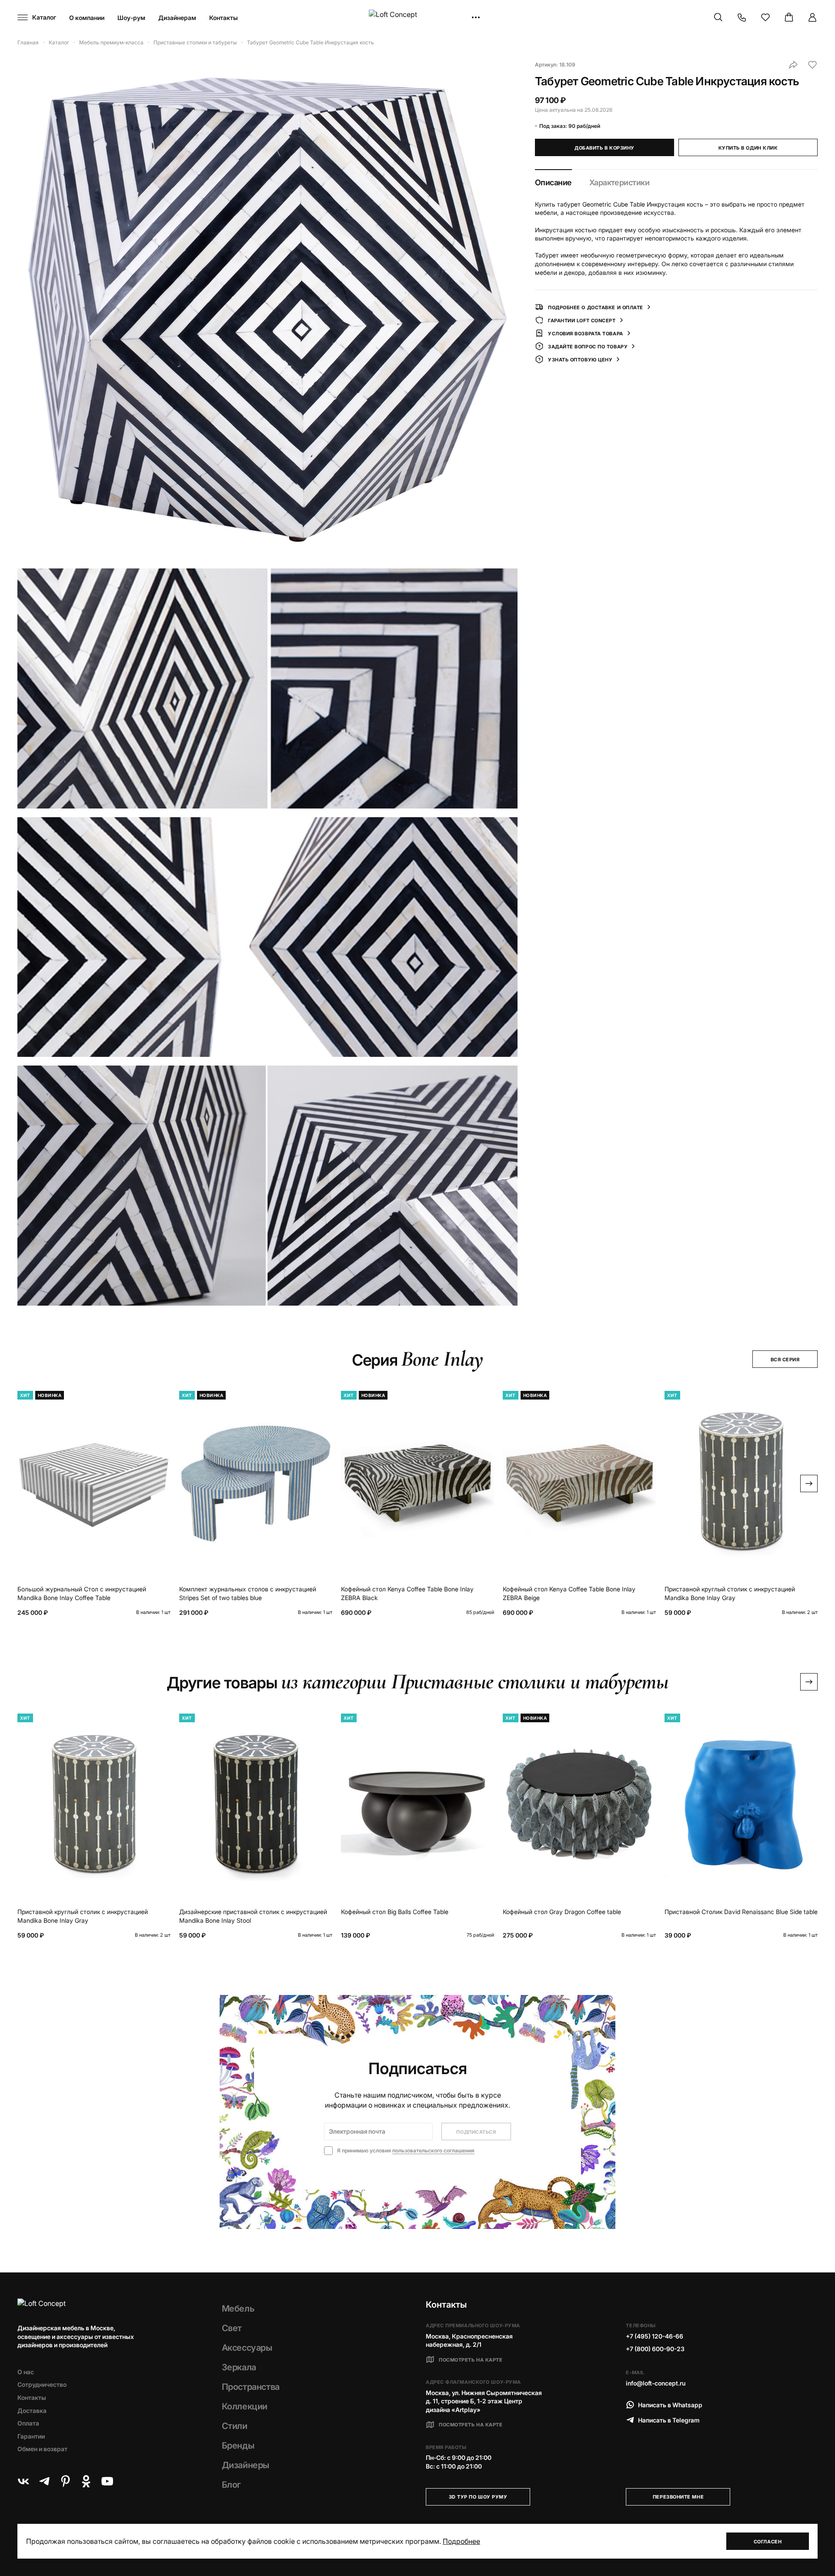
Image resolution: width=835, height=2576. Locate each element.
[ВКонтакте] (23, 2481)
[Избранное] (765, 17)
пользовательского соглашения (433, 2150)
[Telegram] (44, 2481)
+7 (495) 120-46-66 (655, 2336)
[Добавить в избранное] (812, 65)
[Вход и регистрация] (812, 17)
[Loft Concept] (417, 18)
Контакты (224, 18)
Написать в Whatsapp (670, 2405)
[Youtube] (107, 2481)
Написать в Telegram (669, 2420)
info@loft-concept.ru (656, 2383)
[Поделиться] (793, 65)
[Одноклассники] (86, 2481)
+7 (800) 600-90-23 (655, 2349)
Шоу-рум (131, 18)
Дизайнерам (177, 18)
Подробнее (461, 2541)
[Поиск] (718, 17)
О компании (87, 18)
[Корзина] (789, 17)
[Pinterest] (65, 2481)
